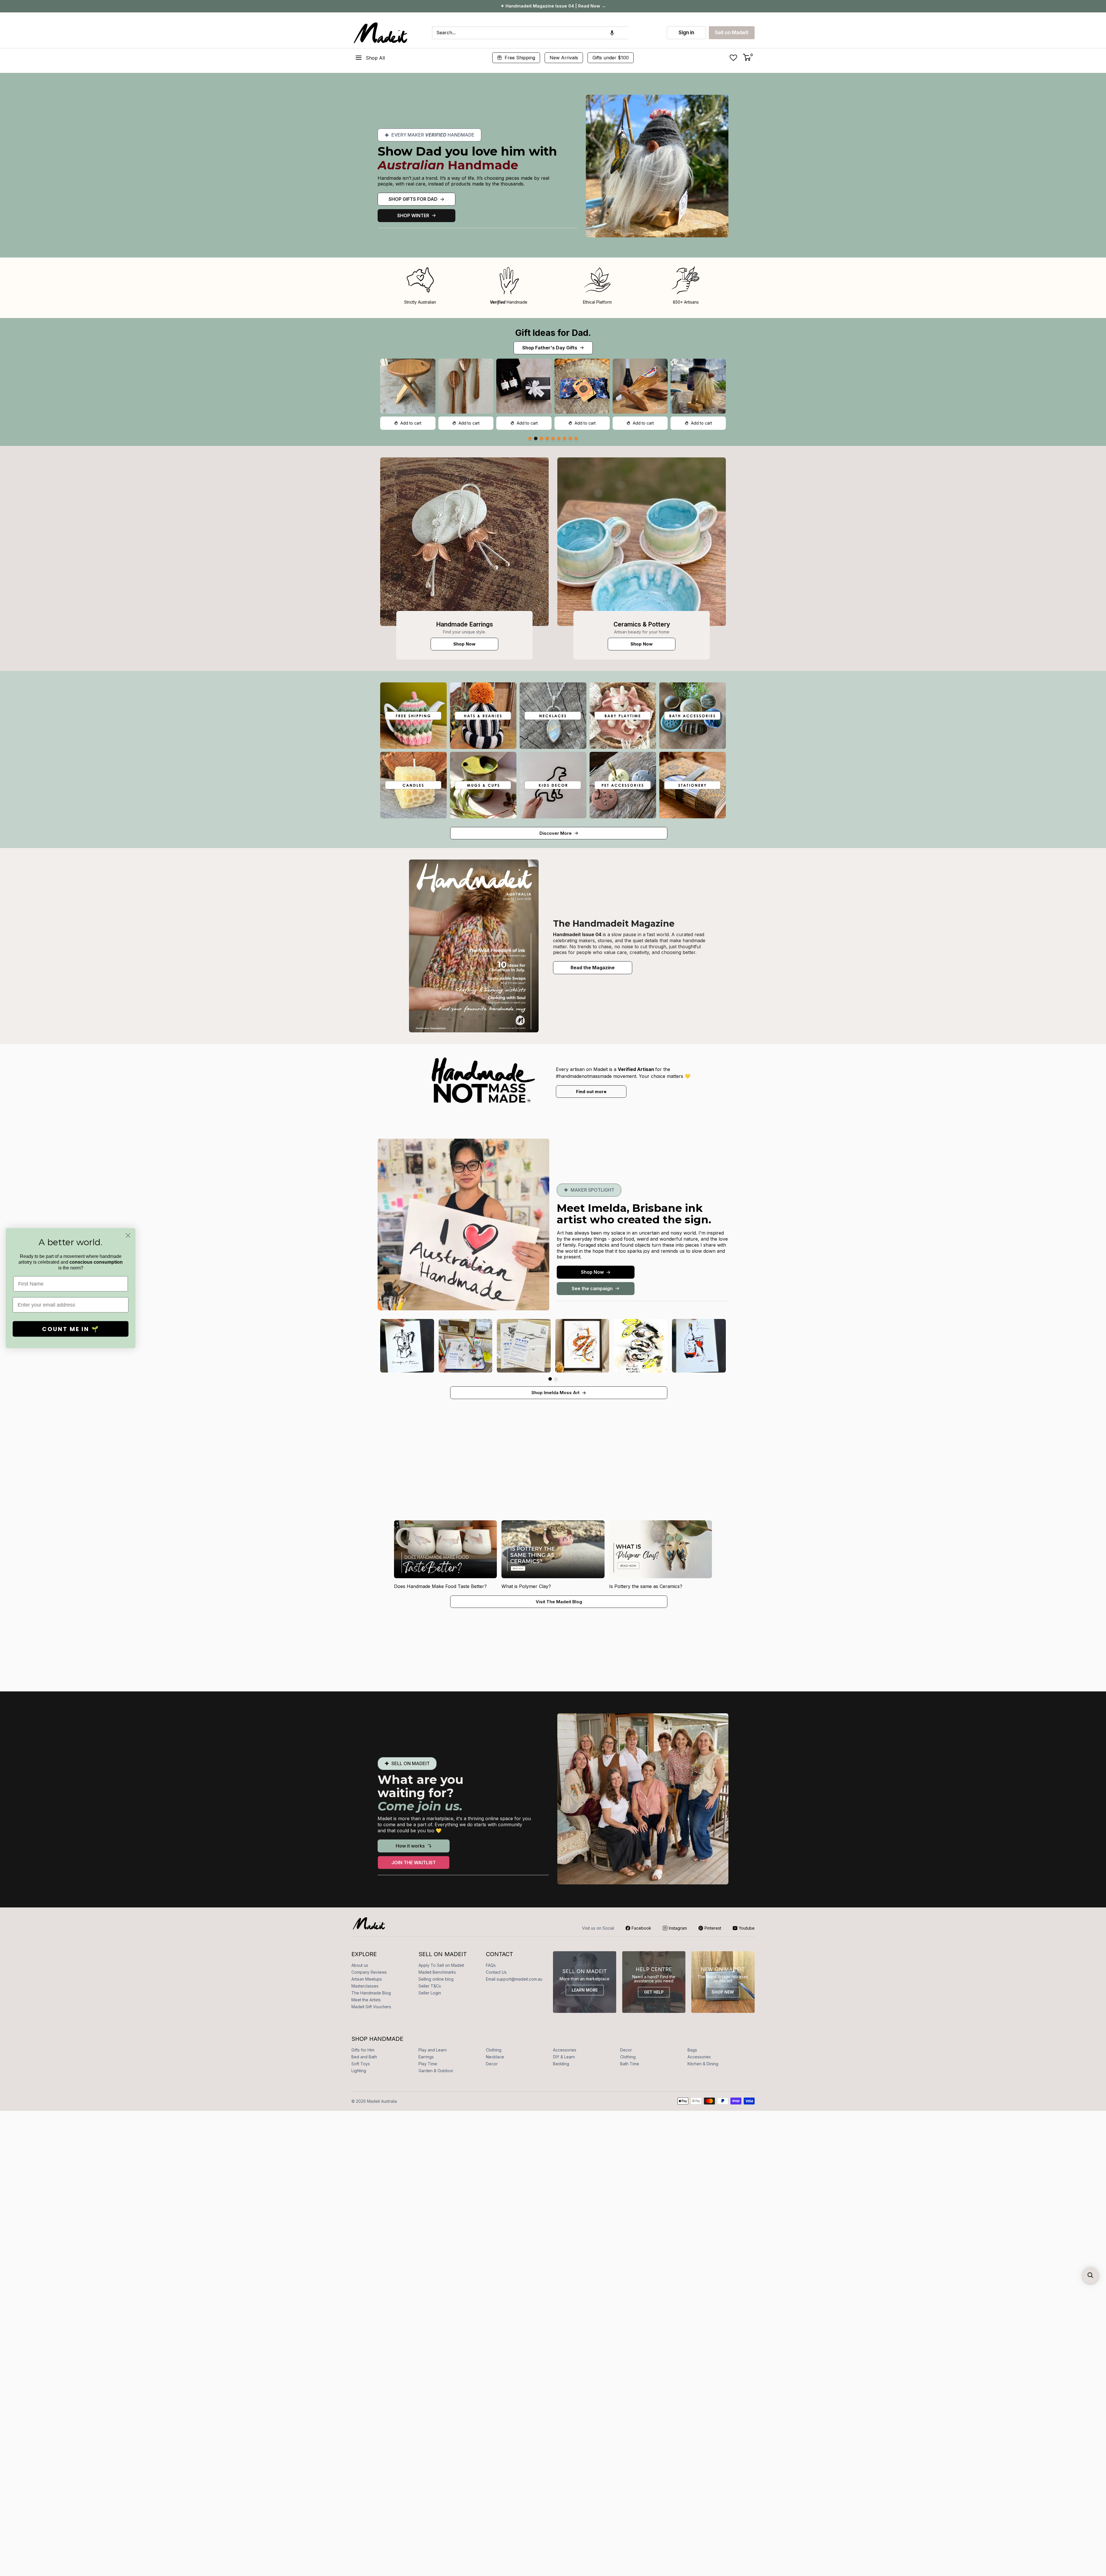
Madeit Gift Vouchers (371, 2007)
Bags (692, 2050)
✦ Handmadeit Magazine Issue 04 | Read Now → (553, 6)
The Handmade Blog (371, 1993)
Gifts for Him (363, 2050)
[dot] (530, 438)
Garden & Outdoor (436, 2071)
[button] (612, 33)
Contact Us (496, 1972)
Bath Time (630, 2064)
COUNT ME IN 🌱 (71, 1329)
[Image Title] (464, 542)
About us (360, 1965)
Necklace (495, 2057)
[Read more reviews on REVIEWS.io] (40, 1472)
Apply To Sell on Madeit (441, 1965)
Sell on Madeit (732, 33)
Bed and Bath (364, 2057)
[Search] (635, 33)
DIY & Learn (564, 2057)
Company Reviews (369, 1972)
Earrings (426, 2057)
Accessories (565, 2050)
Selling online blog (436, 1979)
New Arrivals (564, 58)
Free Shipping (520, 58)
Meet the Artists (366, 2000)
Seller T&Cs (430, 1986)
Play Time (428, 2064)
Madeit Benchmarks (437, 1972)
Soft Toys (361, 2064)
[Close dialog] (128, 1235)
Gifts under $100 (611, 58)
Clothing (494, 2050)
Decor (626, 2050)
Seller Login (430, 1993)
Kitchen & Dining (703, 2064)
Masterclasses (365, 1986)
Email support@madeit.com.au (514, 1979)
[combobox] (530, 33)
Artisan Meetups (367, 1979)
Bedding (561, 2064)
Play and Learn (433, 2050)
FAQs (491, 1965)
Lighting (359, 2071)
